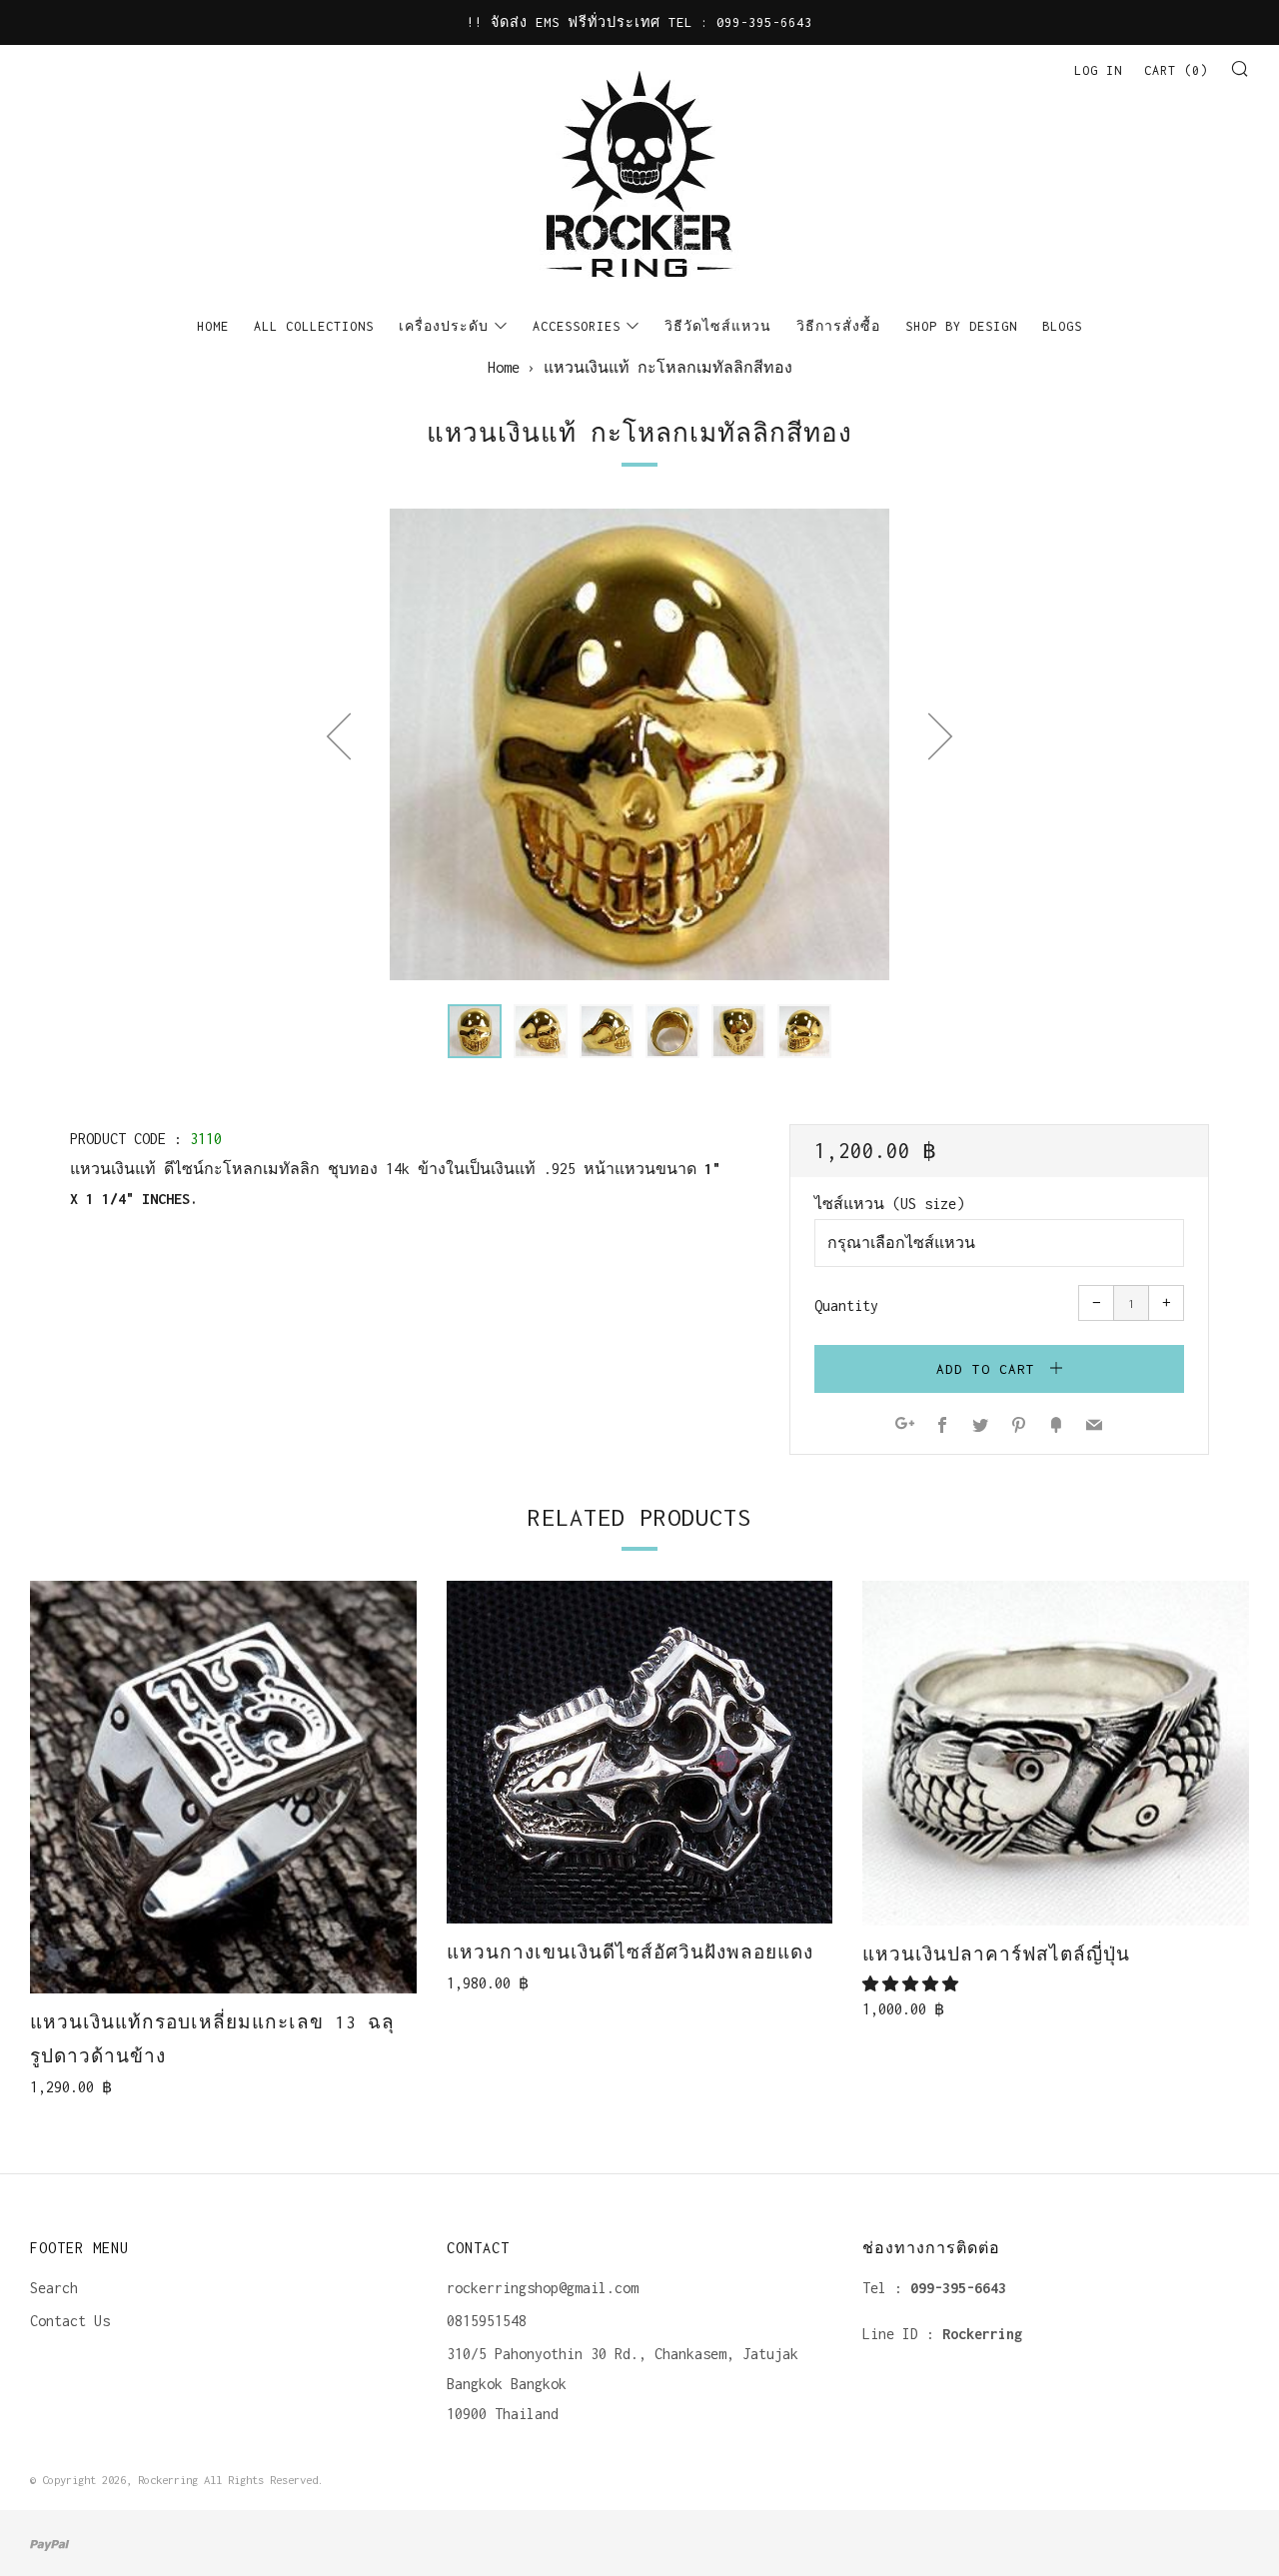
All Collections (314, 326)
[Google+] (905, 1426)
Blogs (1062, 326)
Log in (1098, 70)
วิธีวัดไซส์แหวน (718, 326)
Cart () (1176, 70)
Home (213, 326)
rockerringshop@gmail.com (543, 2288)
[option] (639, 744)
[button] (475, 1031)
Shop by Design (961, 326)
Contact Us (70, 2321)
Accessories (577, 326)
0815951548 (487, 2321)
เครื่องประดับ (444, 326)
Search (54, 2288)
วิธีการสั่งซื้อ (838, 326)
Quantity (846, 1305)
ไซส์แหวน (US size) (889, 1204)
